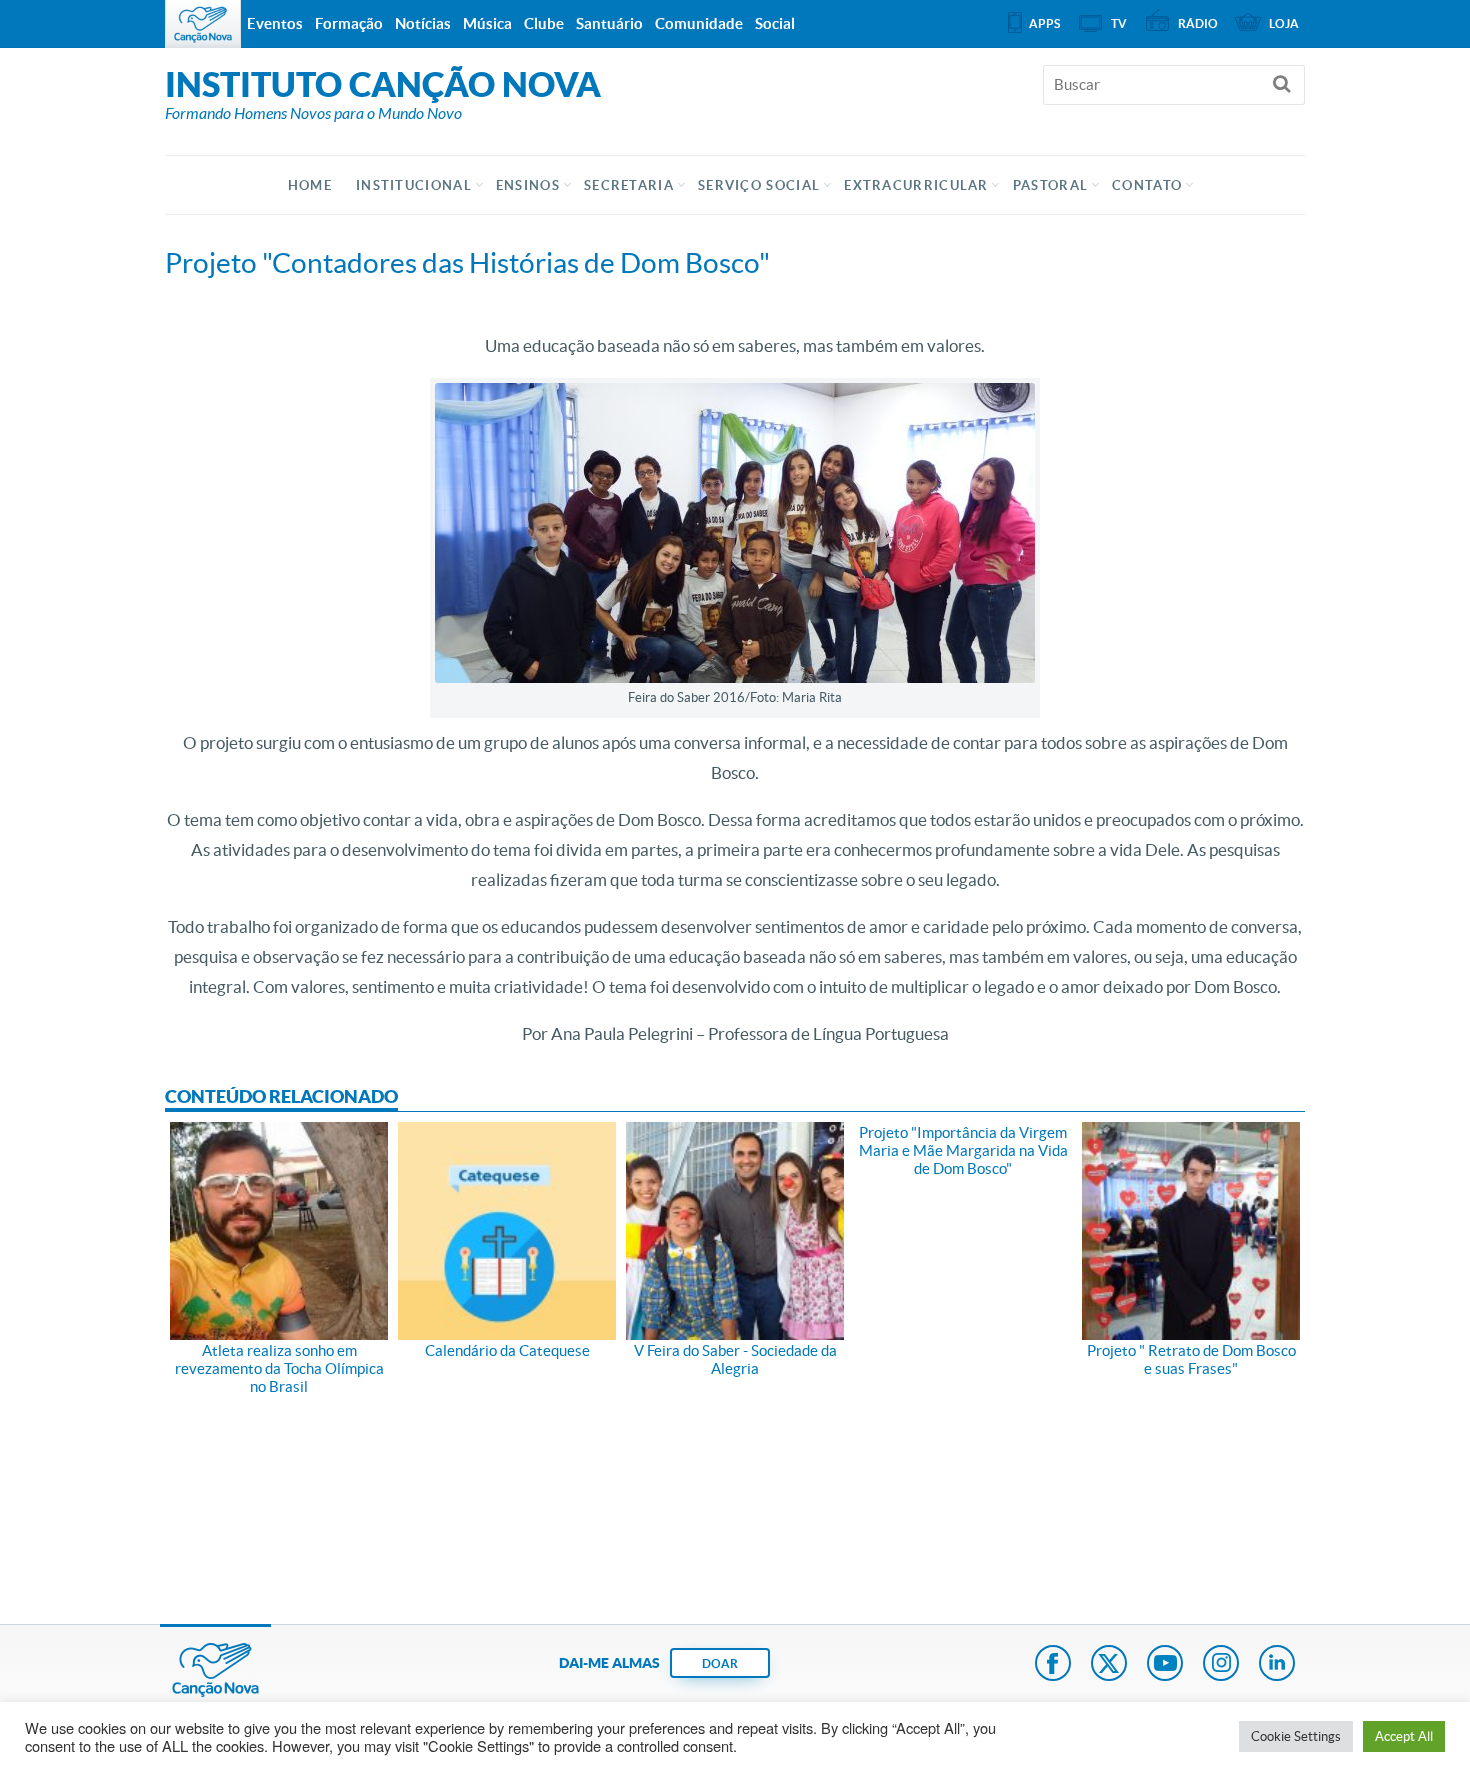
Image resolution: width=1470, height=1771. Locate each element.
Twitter (1109, 1665)
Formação (349, 23)
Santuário (609, 23)
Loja (1284, 23)
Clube (544, 23)
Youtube (1165, 1665)
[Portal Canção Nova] (203, 24)
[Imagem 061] (735, 530)
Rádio (1198, 23)
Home (310, 185)
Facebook (1053, 1665)
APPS (1044, 23)
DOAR (720, 1663)
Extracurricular (916, 185)
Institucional (414, 185)
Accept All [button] (1404, 1736)
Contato (1147, 185)
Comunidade (699, 23)
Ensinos (528, 185)
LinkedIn (1277, 1665)
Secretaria (629, 185)
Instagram (1221, 1665)
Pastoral (1050, 185)
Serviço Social (759, 185)
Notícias (423, 23)
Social (775, 23)
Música (487, 23)
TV (1119, 23)
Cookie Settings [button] (1296, 1736)
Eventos (275, 23)
